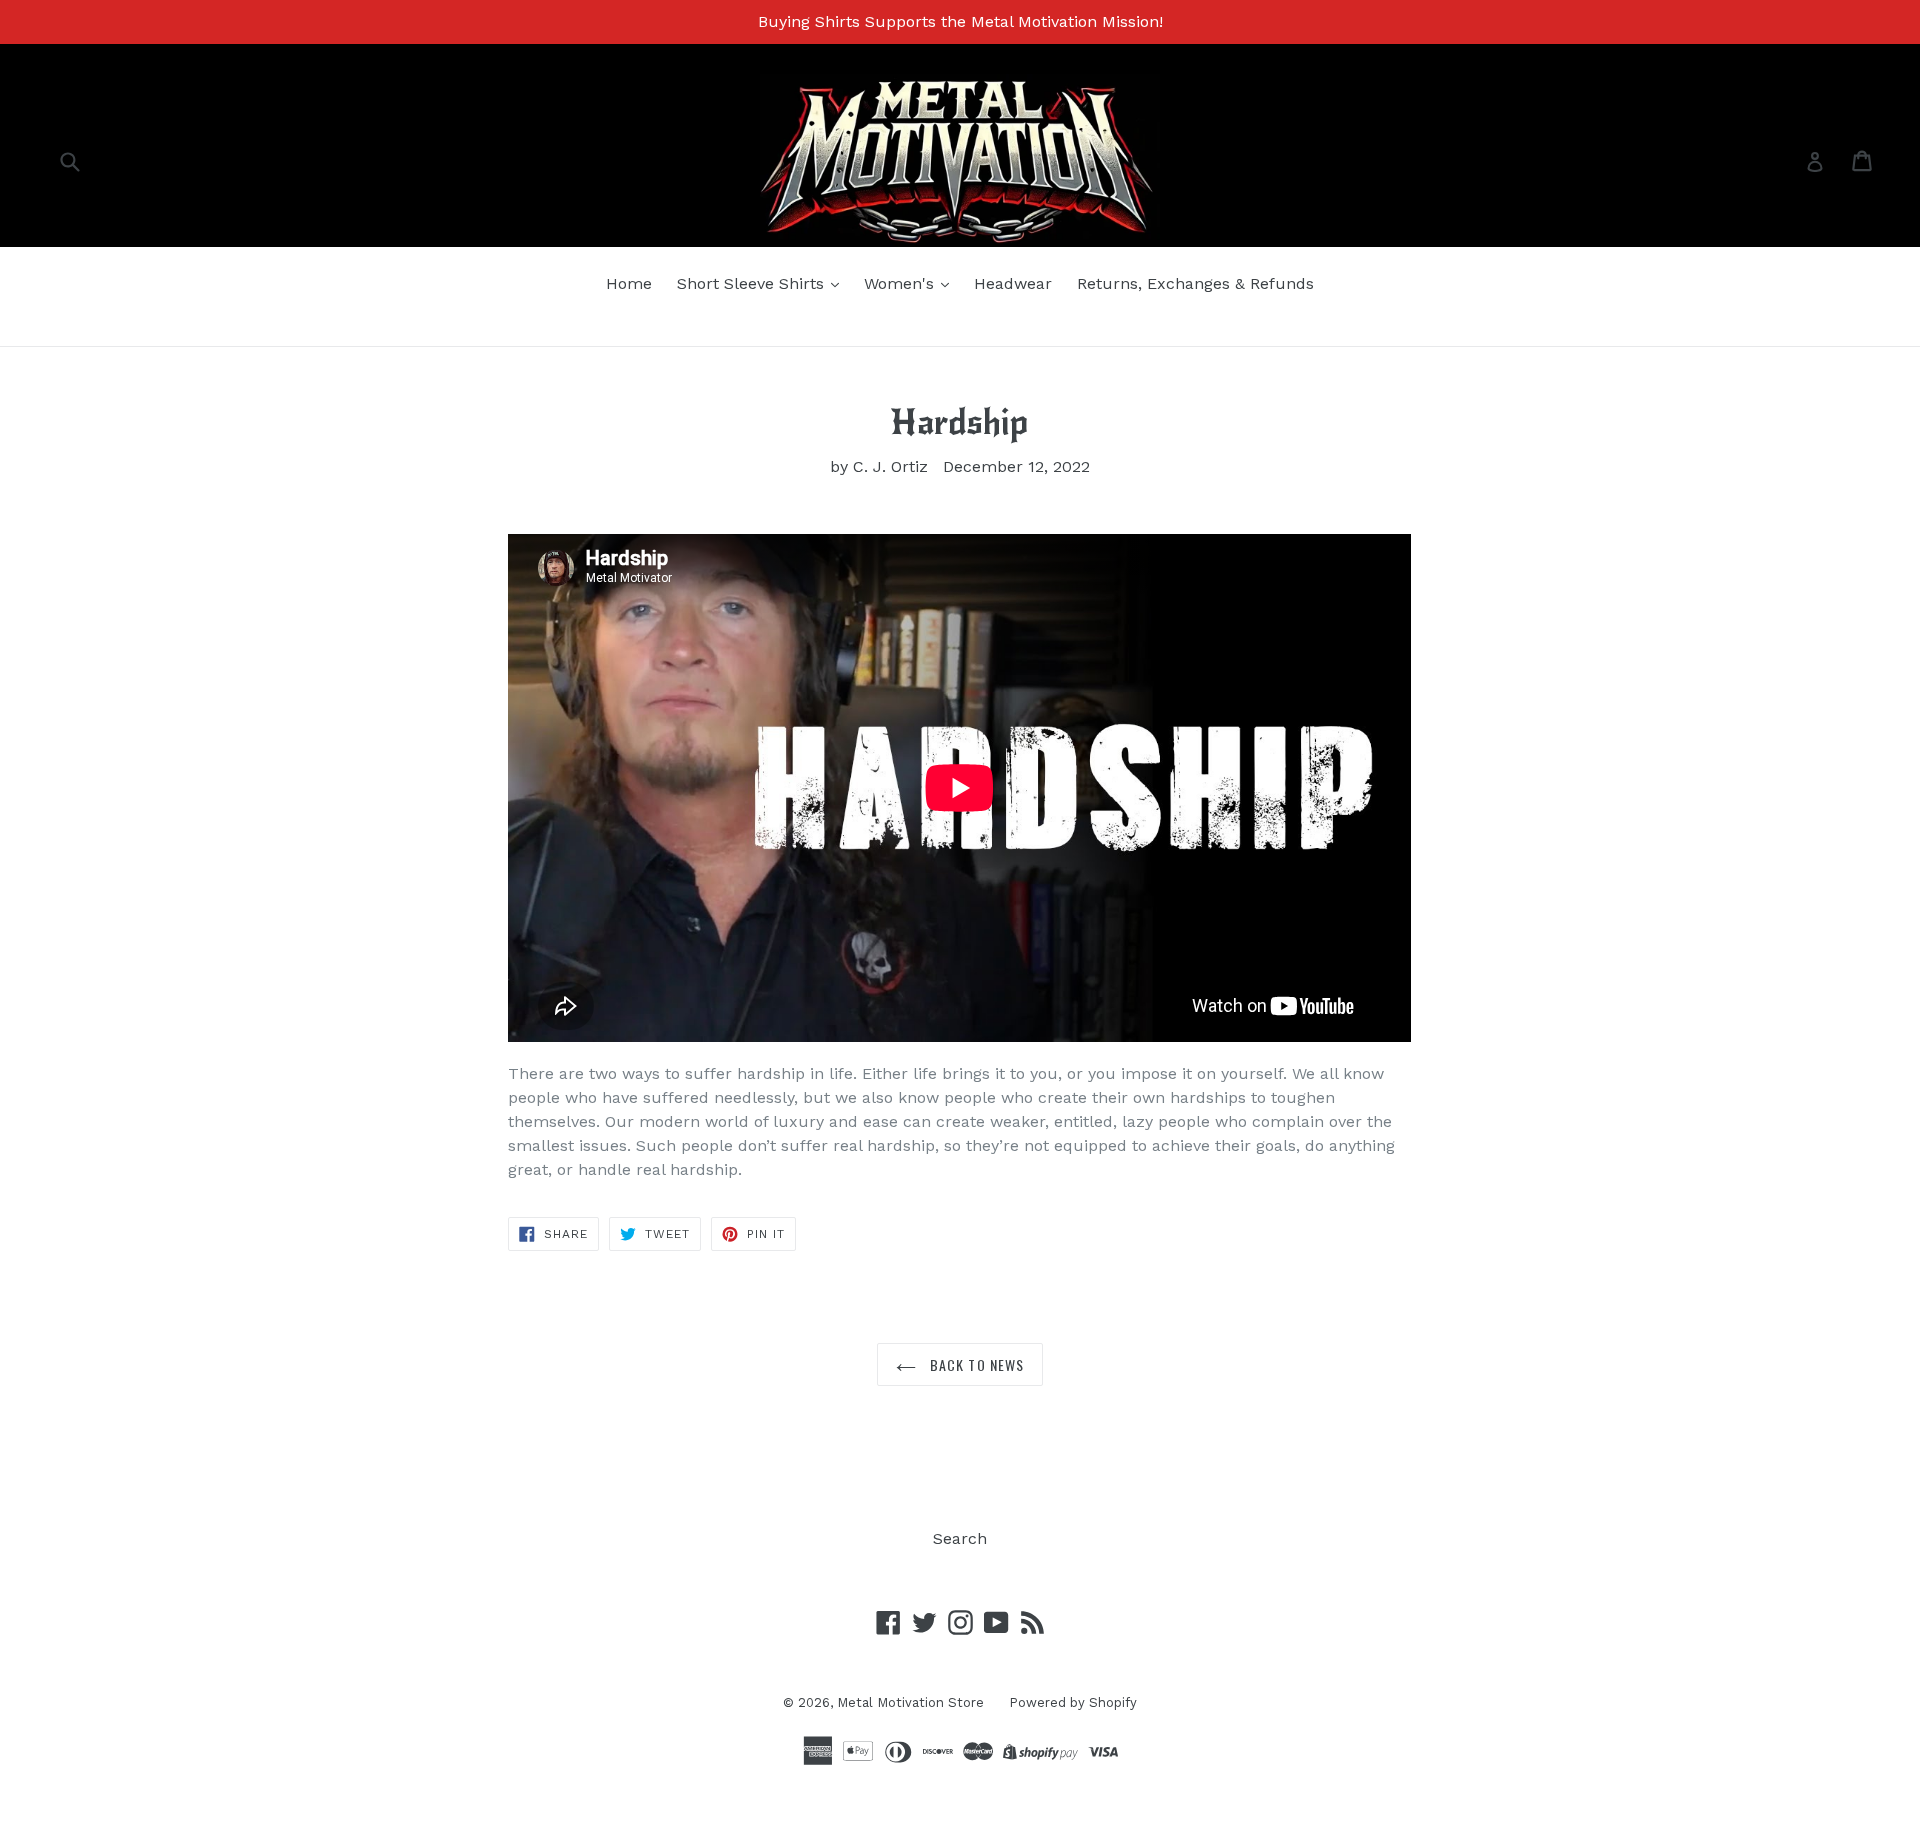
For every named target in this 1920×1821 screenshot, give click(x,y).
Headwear (1013, 283)
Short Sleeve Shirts (753, 283)
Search (960, 1538)
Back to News (975, 1364)
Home (629, 283)
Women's (901, 283)
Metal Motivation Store (910, 1702)
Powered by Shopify (1073, 1702)
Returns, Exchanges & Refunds (1195, 283)
